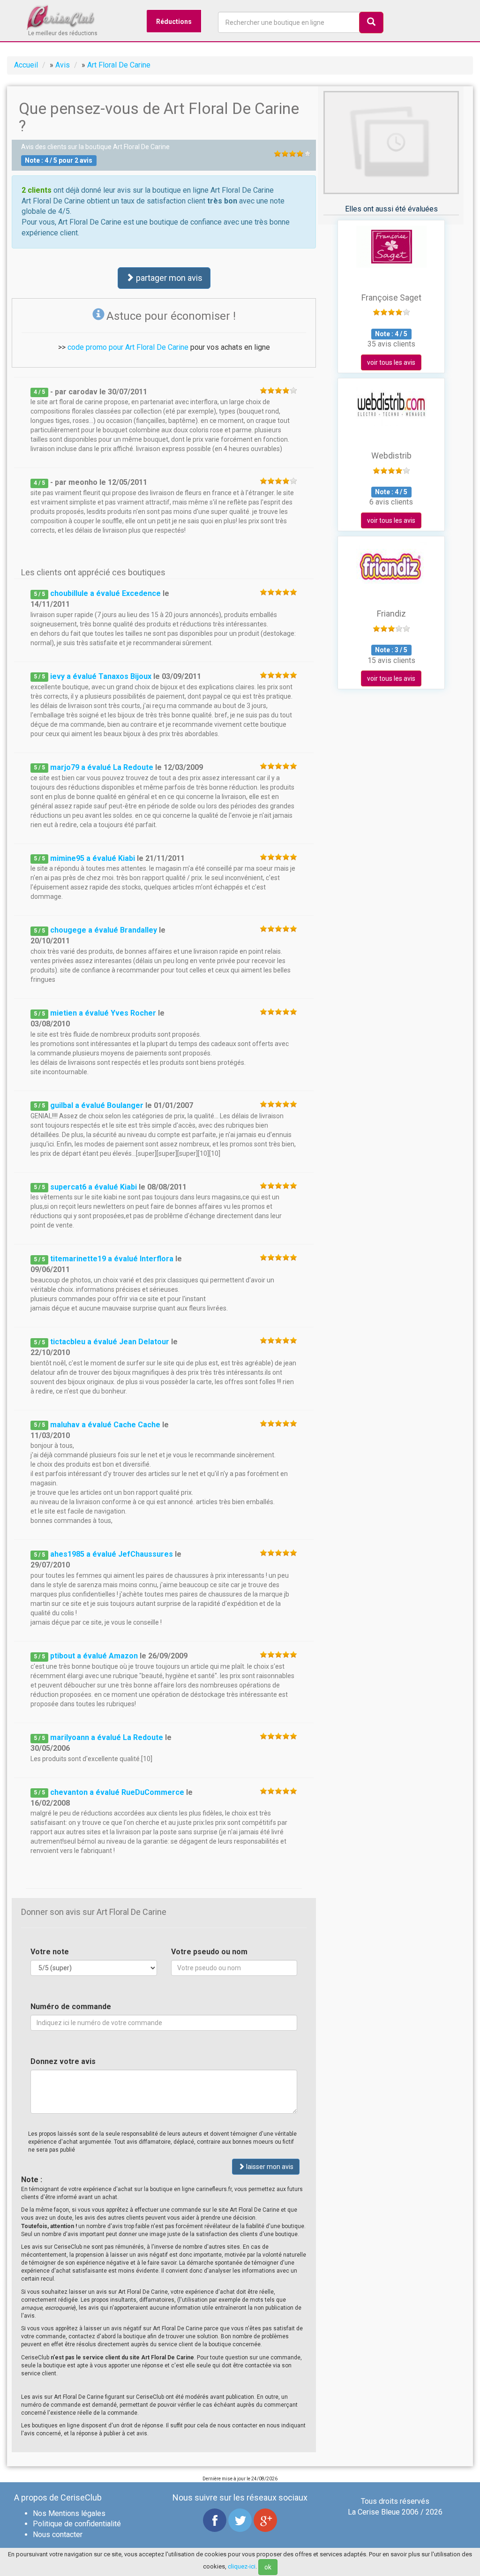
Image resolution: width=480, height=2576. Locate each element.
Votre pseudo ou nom (209, 1952)
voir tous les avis (391, 362)
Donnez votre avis (63, 2061)
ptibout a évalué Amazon (94, 1656)
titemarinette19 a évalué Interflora (112, 1259)
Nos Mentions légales (69, 2513)
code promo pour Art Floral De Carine (128, 347)
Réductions (174, 22)
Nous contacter (58, 2535)
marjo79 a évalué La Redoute (102, 767)
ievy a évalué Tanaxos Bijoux (101, 676)
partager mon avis (168, 278)
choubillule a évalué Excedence (105, 593)
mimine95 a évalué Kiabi (93, 858)
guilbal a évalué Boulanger (97, 1105)
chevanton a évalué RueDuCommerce (117, 1792)
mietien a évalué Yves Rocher (103, 1013)
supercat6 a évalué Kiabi (94, 1187)
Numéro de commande (71, 2007)
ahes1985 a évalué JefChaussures (112, 1554)
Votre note (50, 1952)
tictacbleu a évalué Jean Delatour (110, 1342)
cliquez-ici (242, 2566)
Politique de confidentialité (77, 2524)
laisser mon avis (269, 2167)
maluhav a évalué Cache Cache (105, 1425)
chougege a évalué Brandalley (104, 930)
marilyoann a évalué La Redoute (107, 1737)
